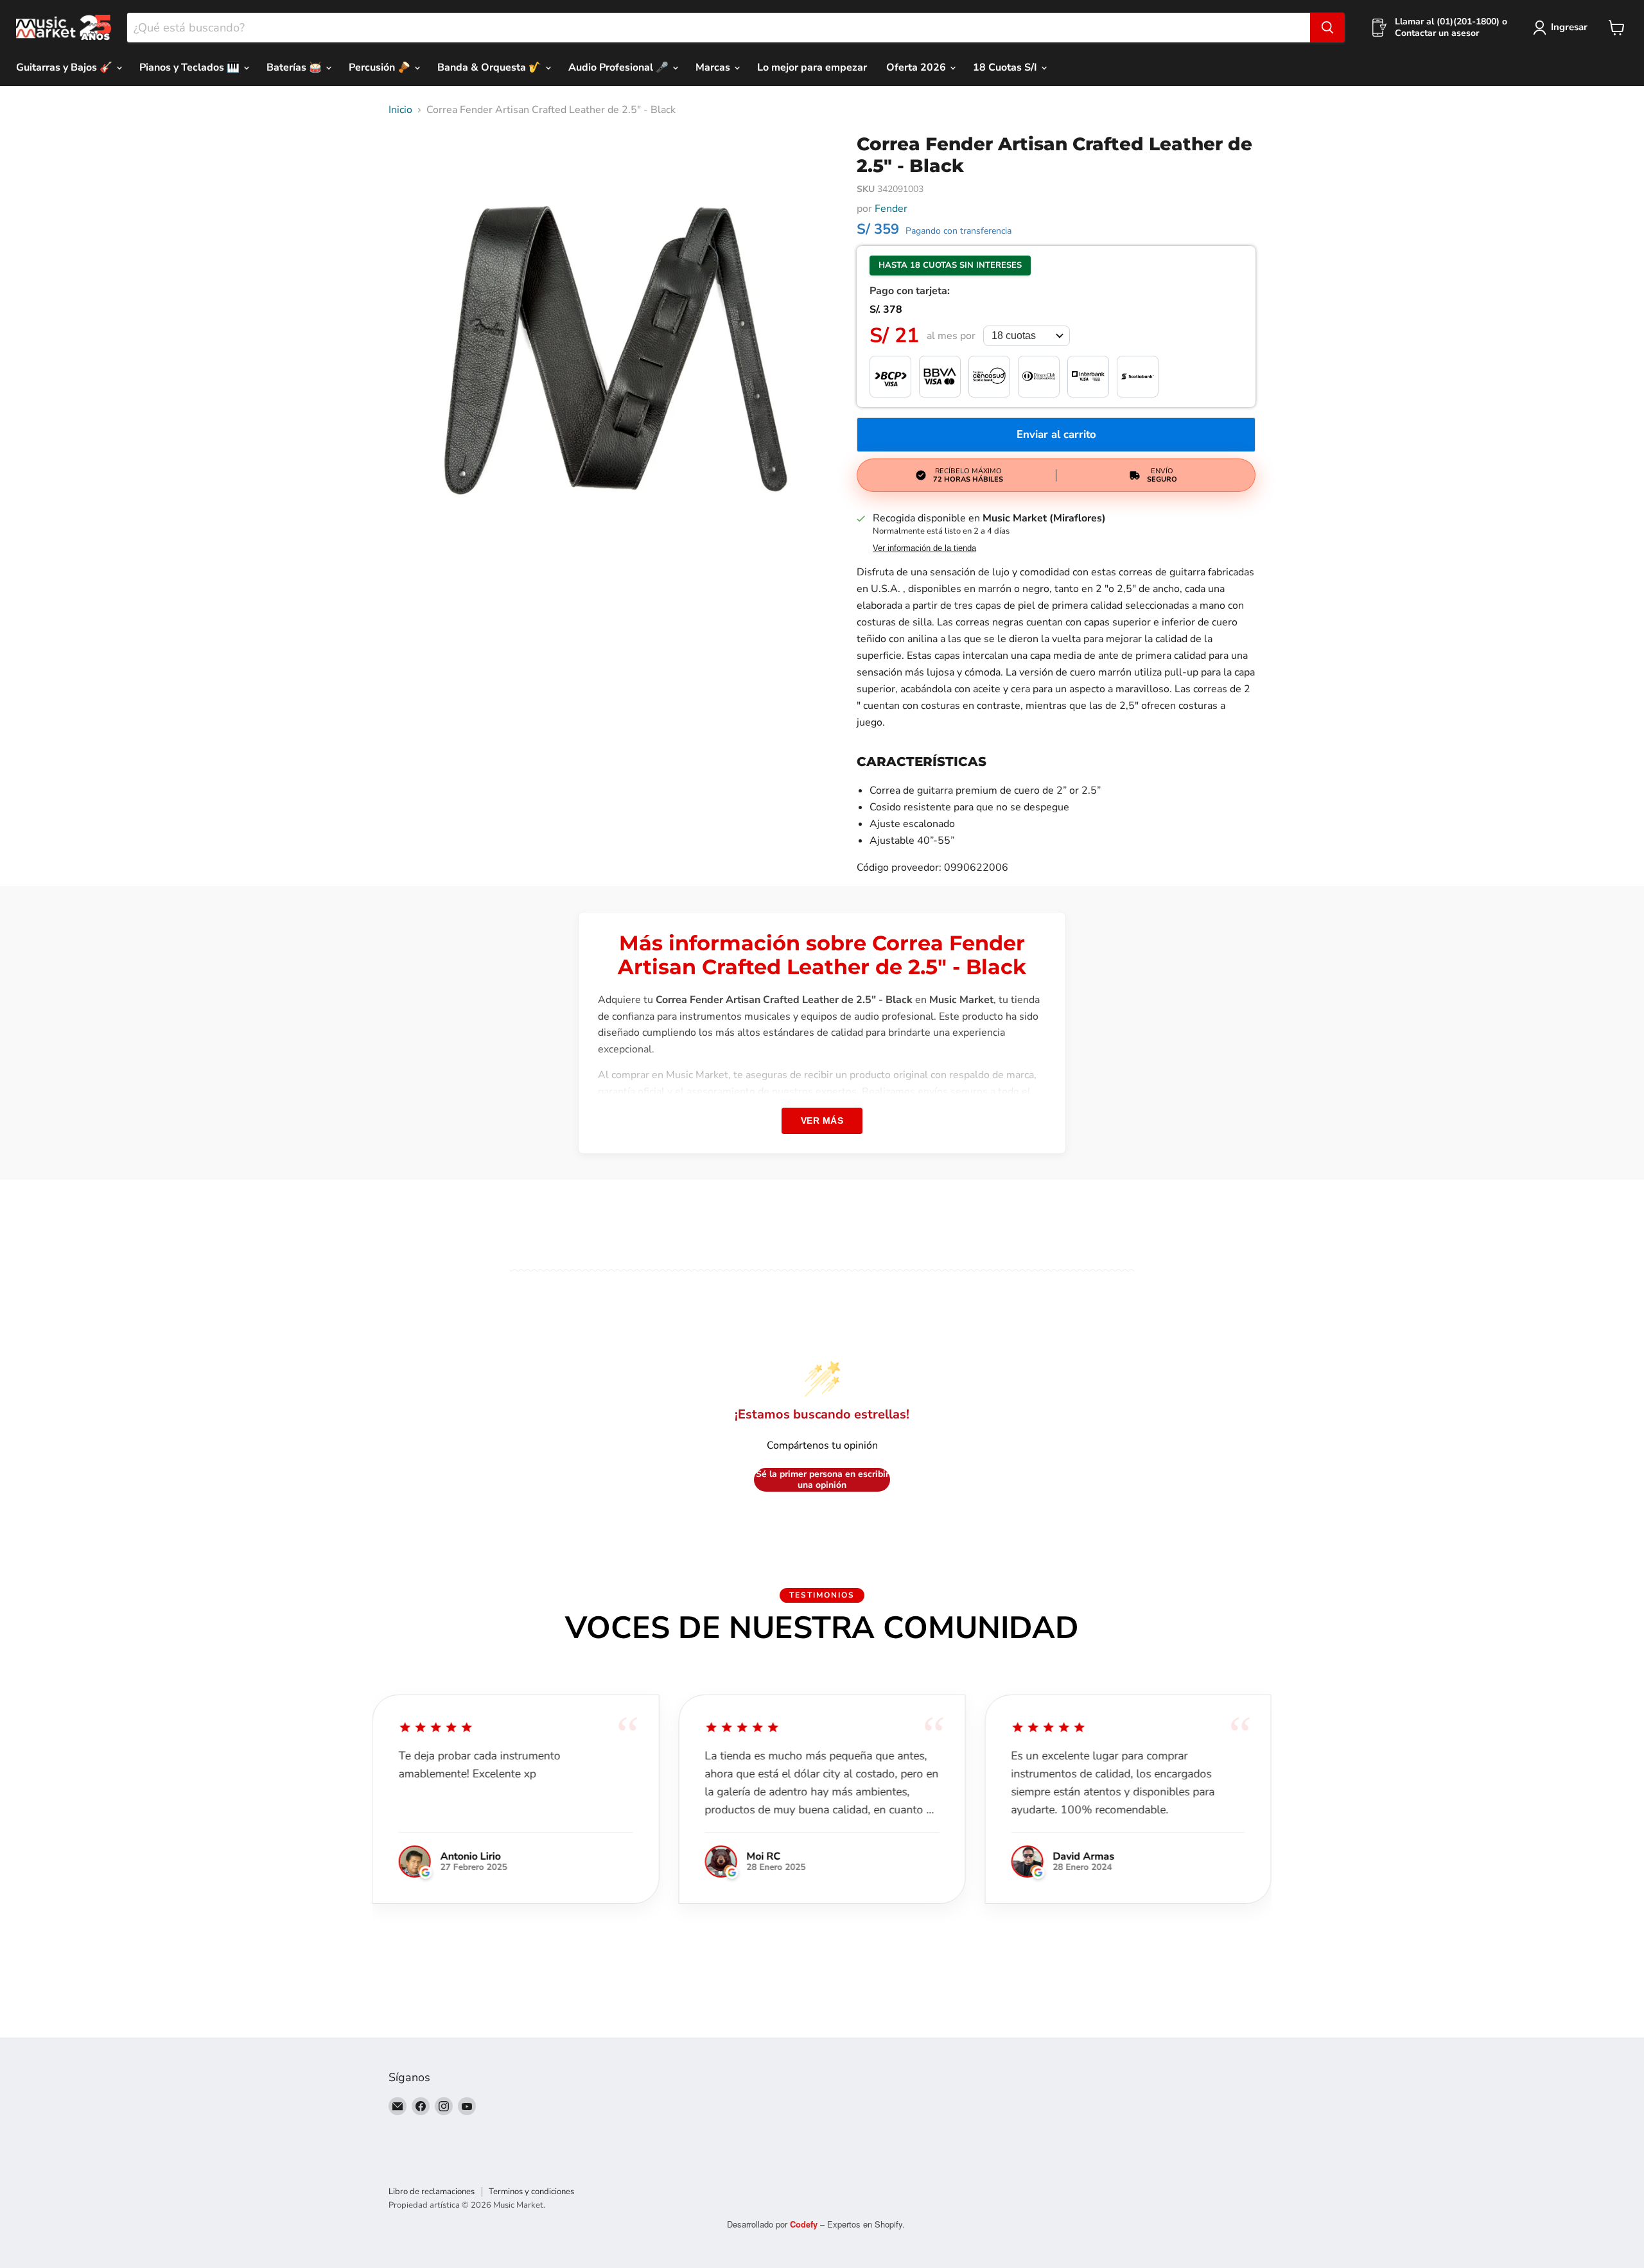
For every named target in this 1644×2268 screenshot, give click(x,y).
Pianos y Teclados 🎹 (191, 67)
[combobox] (719, 28)
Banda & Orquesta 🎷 (491, 67)
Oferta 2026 (917, 67)
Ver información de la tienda (924, 548)
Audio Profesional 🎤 (620, 67)
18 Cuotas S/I (1006, 67)
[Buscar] (1327, 28)
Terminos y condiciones (531, 2192)
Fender (891, 209)
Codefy (805, 2224)
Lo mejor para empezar (812, 67)
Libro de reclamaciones (432, 2192)
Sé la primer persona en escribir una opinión (822, 1480)
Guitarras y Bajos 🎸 (66, 67)
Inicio (400, 110)
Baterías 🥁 (295, 67)
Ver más (822, 1121)
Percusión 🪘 (381, 67)
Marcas (714, 67)
